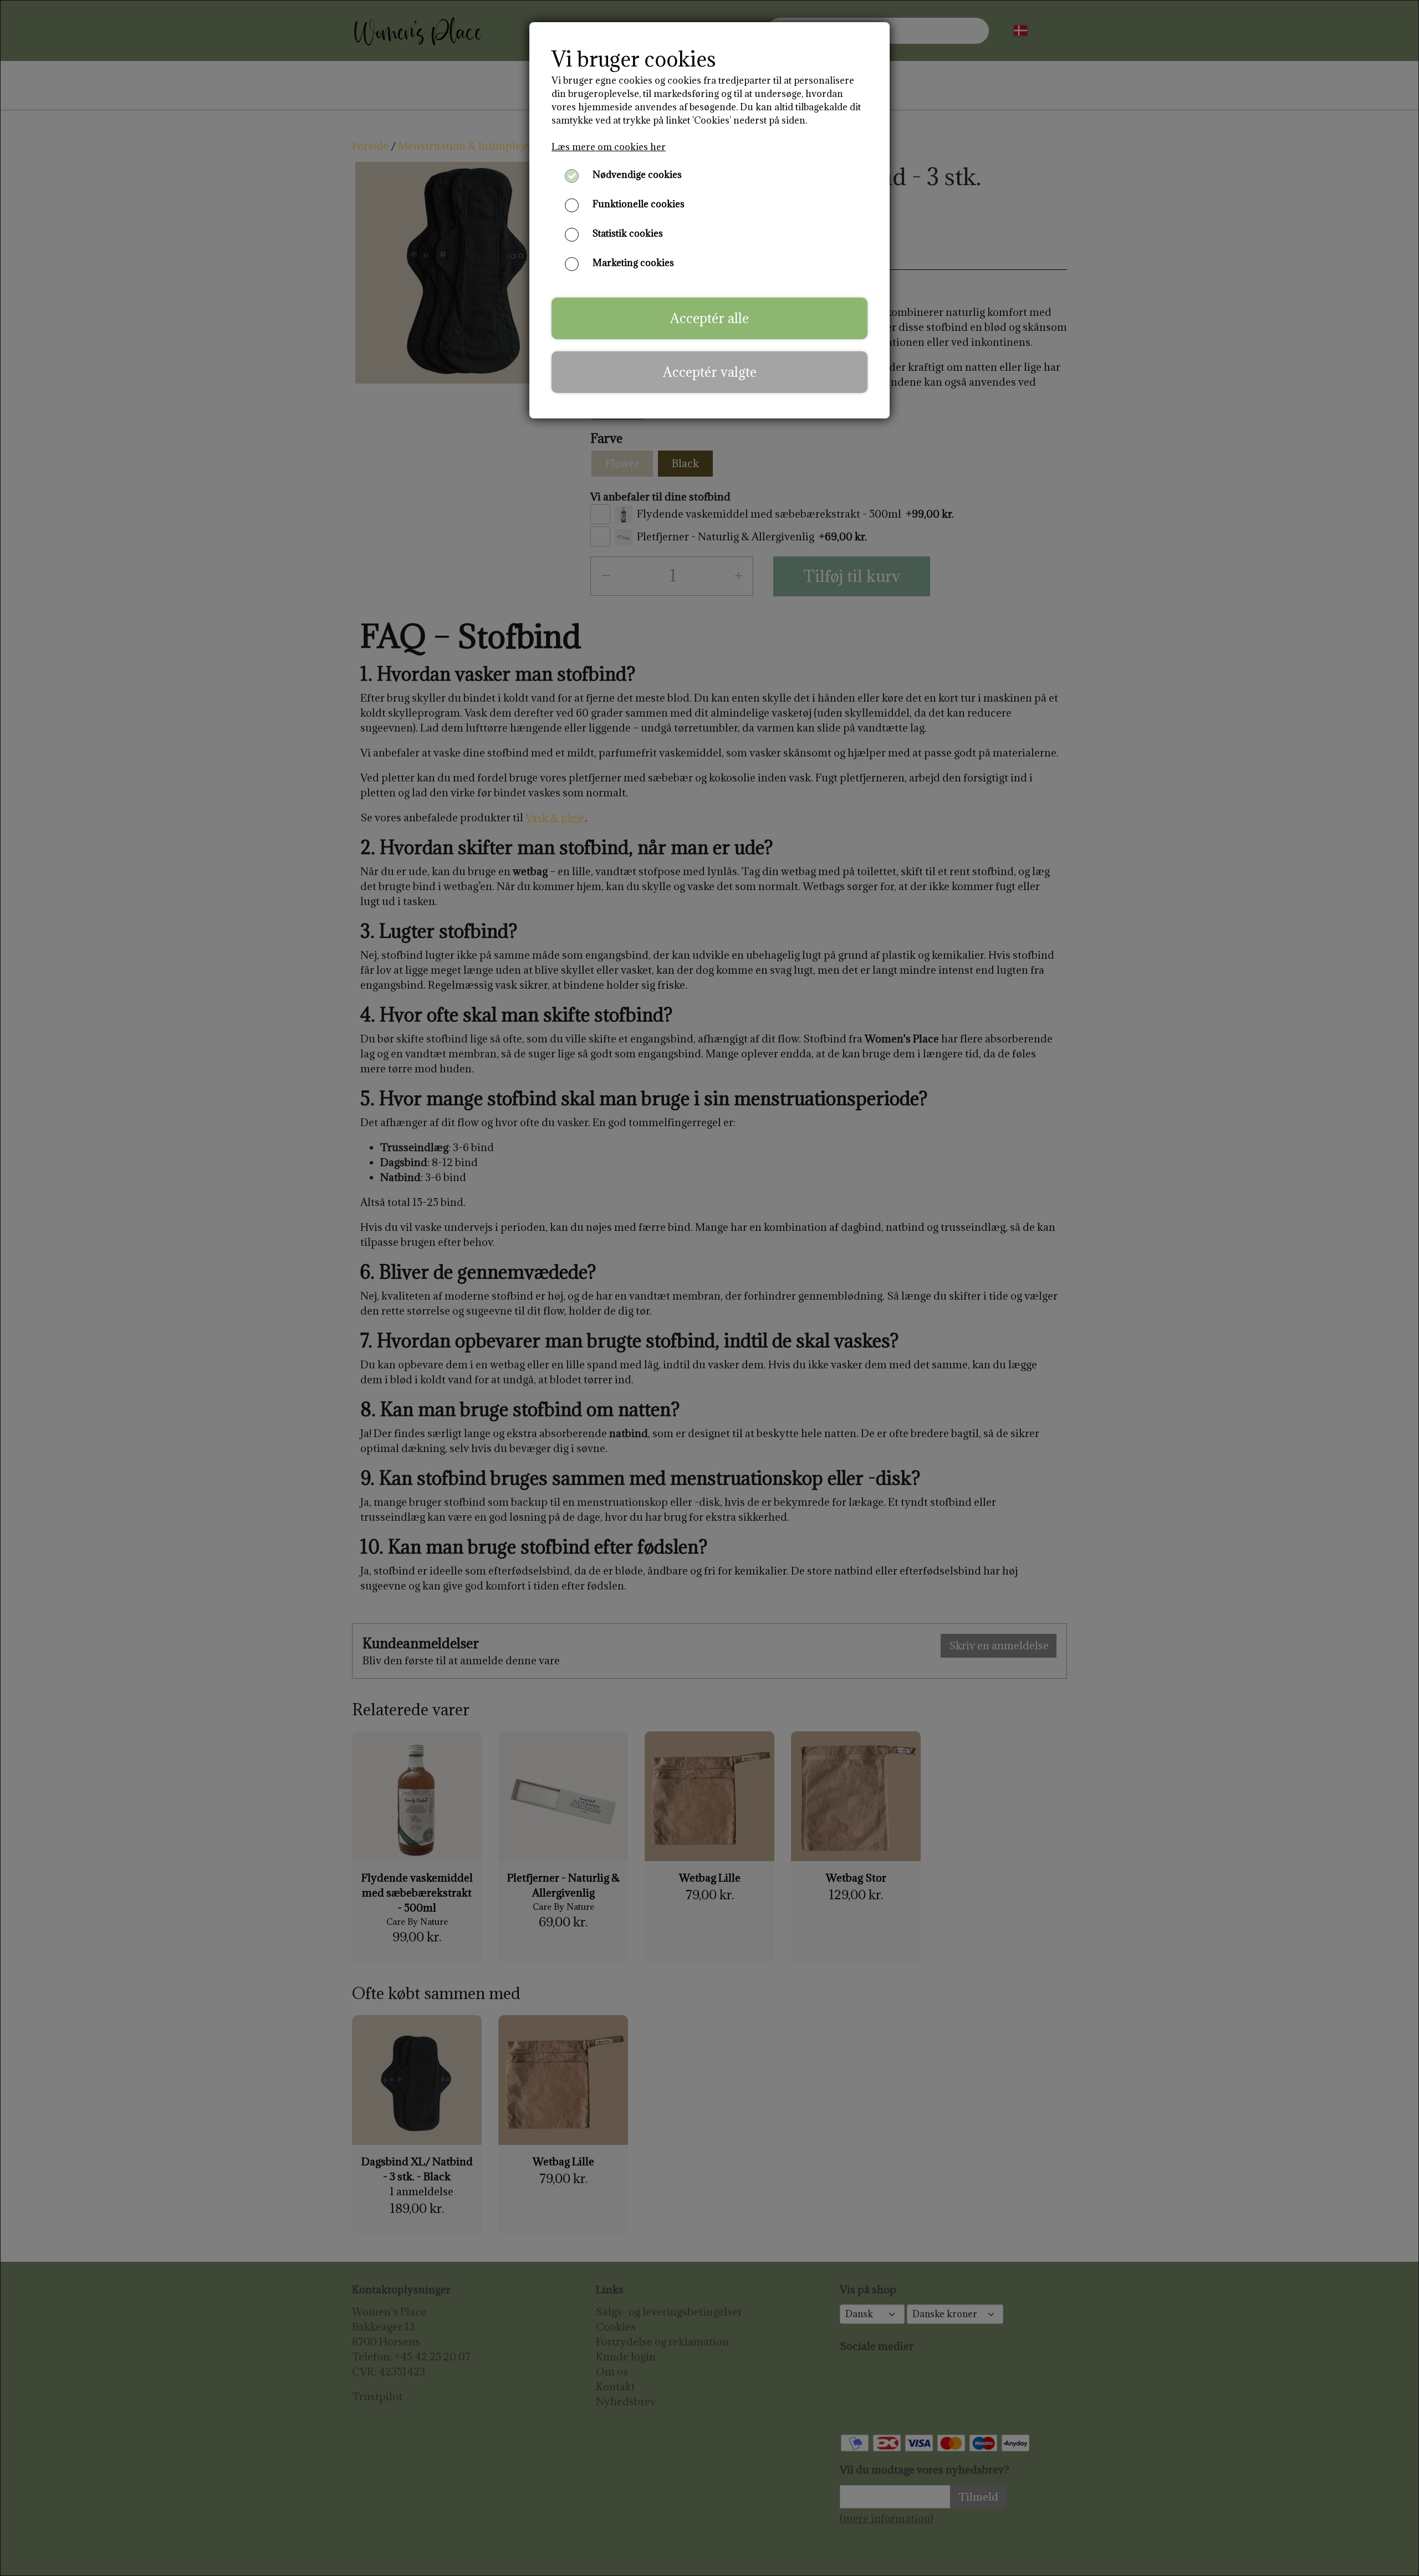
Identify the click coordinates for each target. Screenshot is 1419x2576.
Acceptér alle (709, 318)
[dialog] (709, 1288)
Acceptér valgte (710, 372)
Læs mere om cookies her (609, 147)
